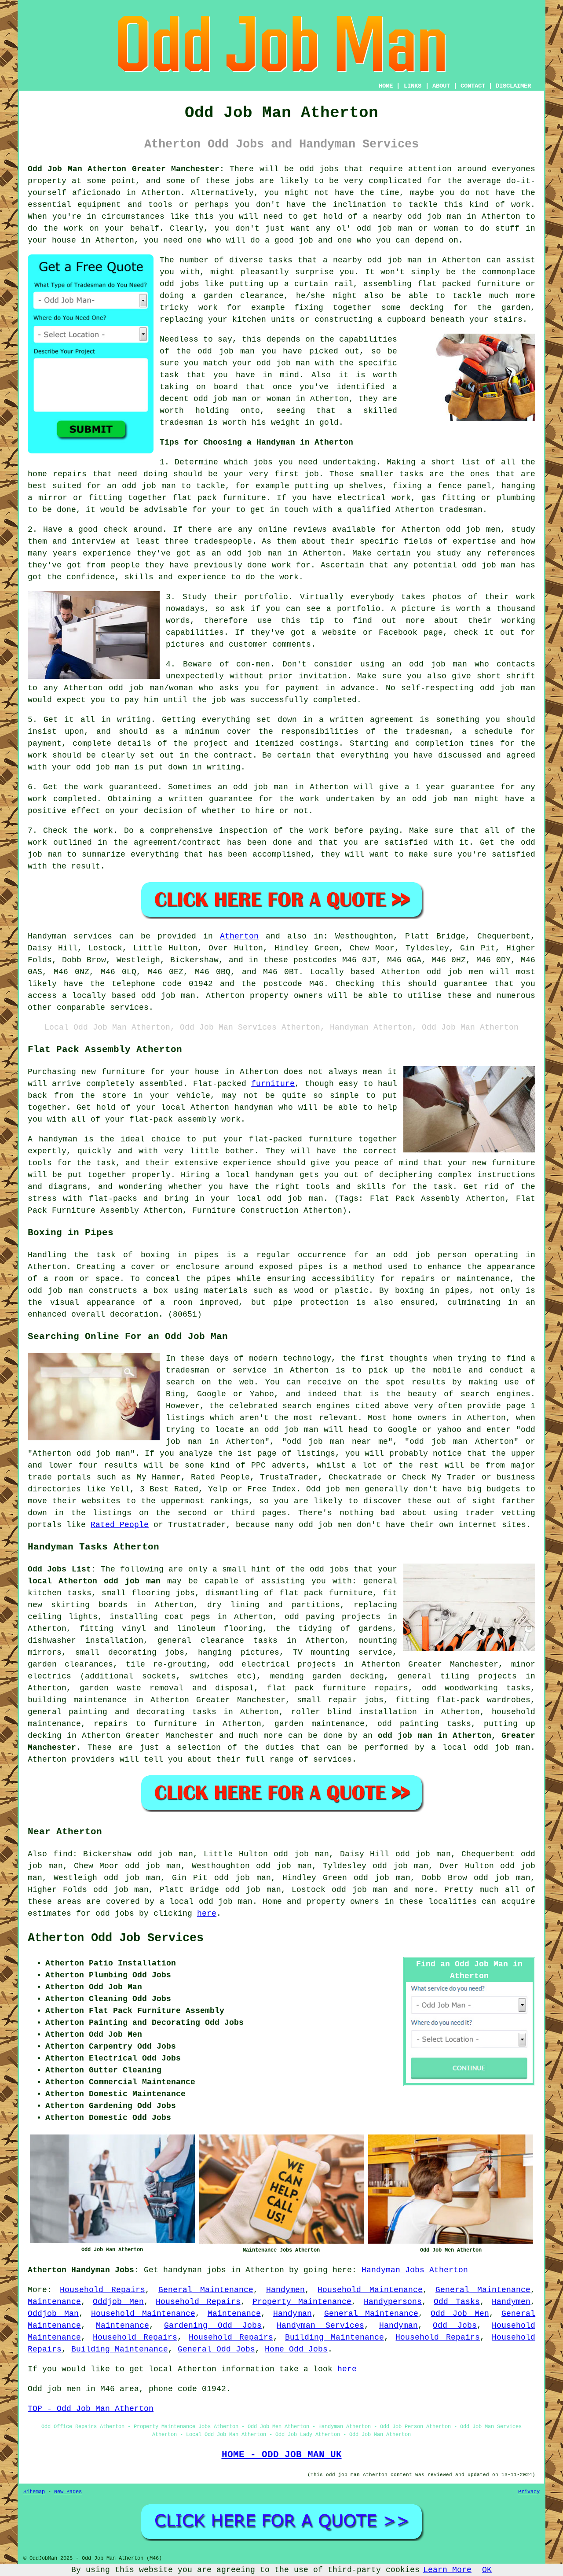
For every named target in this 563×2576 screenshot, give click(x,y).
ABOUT (441, 86)
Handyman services (70, 936)
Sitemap (34, 2492)
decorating (132, 1652)
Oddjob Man (53, 2314)
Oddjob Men (118, 2302)
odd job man (226, 351)
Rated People (120, 1525)
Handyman (292, 2314)
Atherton (239, 936)
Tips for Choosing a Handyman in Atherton (256, 442)
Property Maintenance (302, 2302)
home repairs (57, 474)
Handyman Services (320, 2326)
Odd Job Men (460, 2314)
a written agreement (366, 720)
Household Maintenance (370, 2290)
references (511, 553)
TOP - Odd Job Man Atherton (91, 2409)
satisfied (406, 843)
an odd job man (142, 486)
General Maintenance (206, 2290)
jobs (263, 462)
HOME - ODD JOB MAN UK (282, 2455)
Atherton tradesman (439, 510)
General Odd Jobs (216, 2349)
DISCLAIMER (513, 86)
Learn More (447, 2570)
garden (42, 1664)
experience (202, 577)
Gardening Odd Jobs (213, 2326)
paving (320, 1617)
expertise (474, 541)
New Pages (68, 2492)
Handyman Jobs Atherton (415, 2270)
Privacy (529, 2492)
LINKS (413, 86)
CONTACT (473, 86)
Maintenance (54, 2302)
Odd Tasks (457, 2302)
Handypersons (393, 2302)
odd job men (455, 972)
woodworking (471, 1688)
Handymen (285, 2290)
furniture (273, 1084)
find (63, 1854)
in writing (216, 767)
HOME (386, 86)
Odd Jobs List (59, 1569)
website (339, 633)
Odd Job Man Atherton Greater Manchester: (126, 169)
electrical (266, 1664)
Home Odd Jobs (296, 2349)
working (518, 621)
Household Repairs (102, 2290)
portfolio (359, 609)
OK (487, 2570)
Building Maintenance (335, 2337)
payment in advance (330, 688)
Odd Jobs (455, 2326)
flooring (151, 1593)
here (207, 1914)
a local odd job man (206, 1902)
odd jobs (329, 1569)
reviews (310, 530)
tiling (455, 1676)
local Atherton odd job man (94, 1581)
